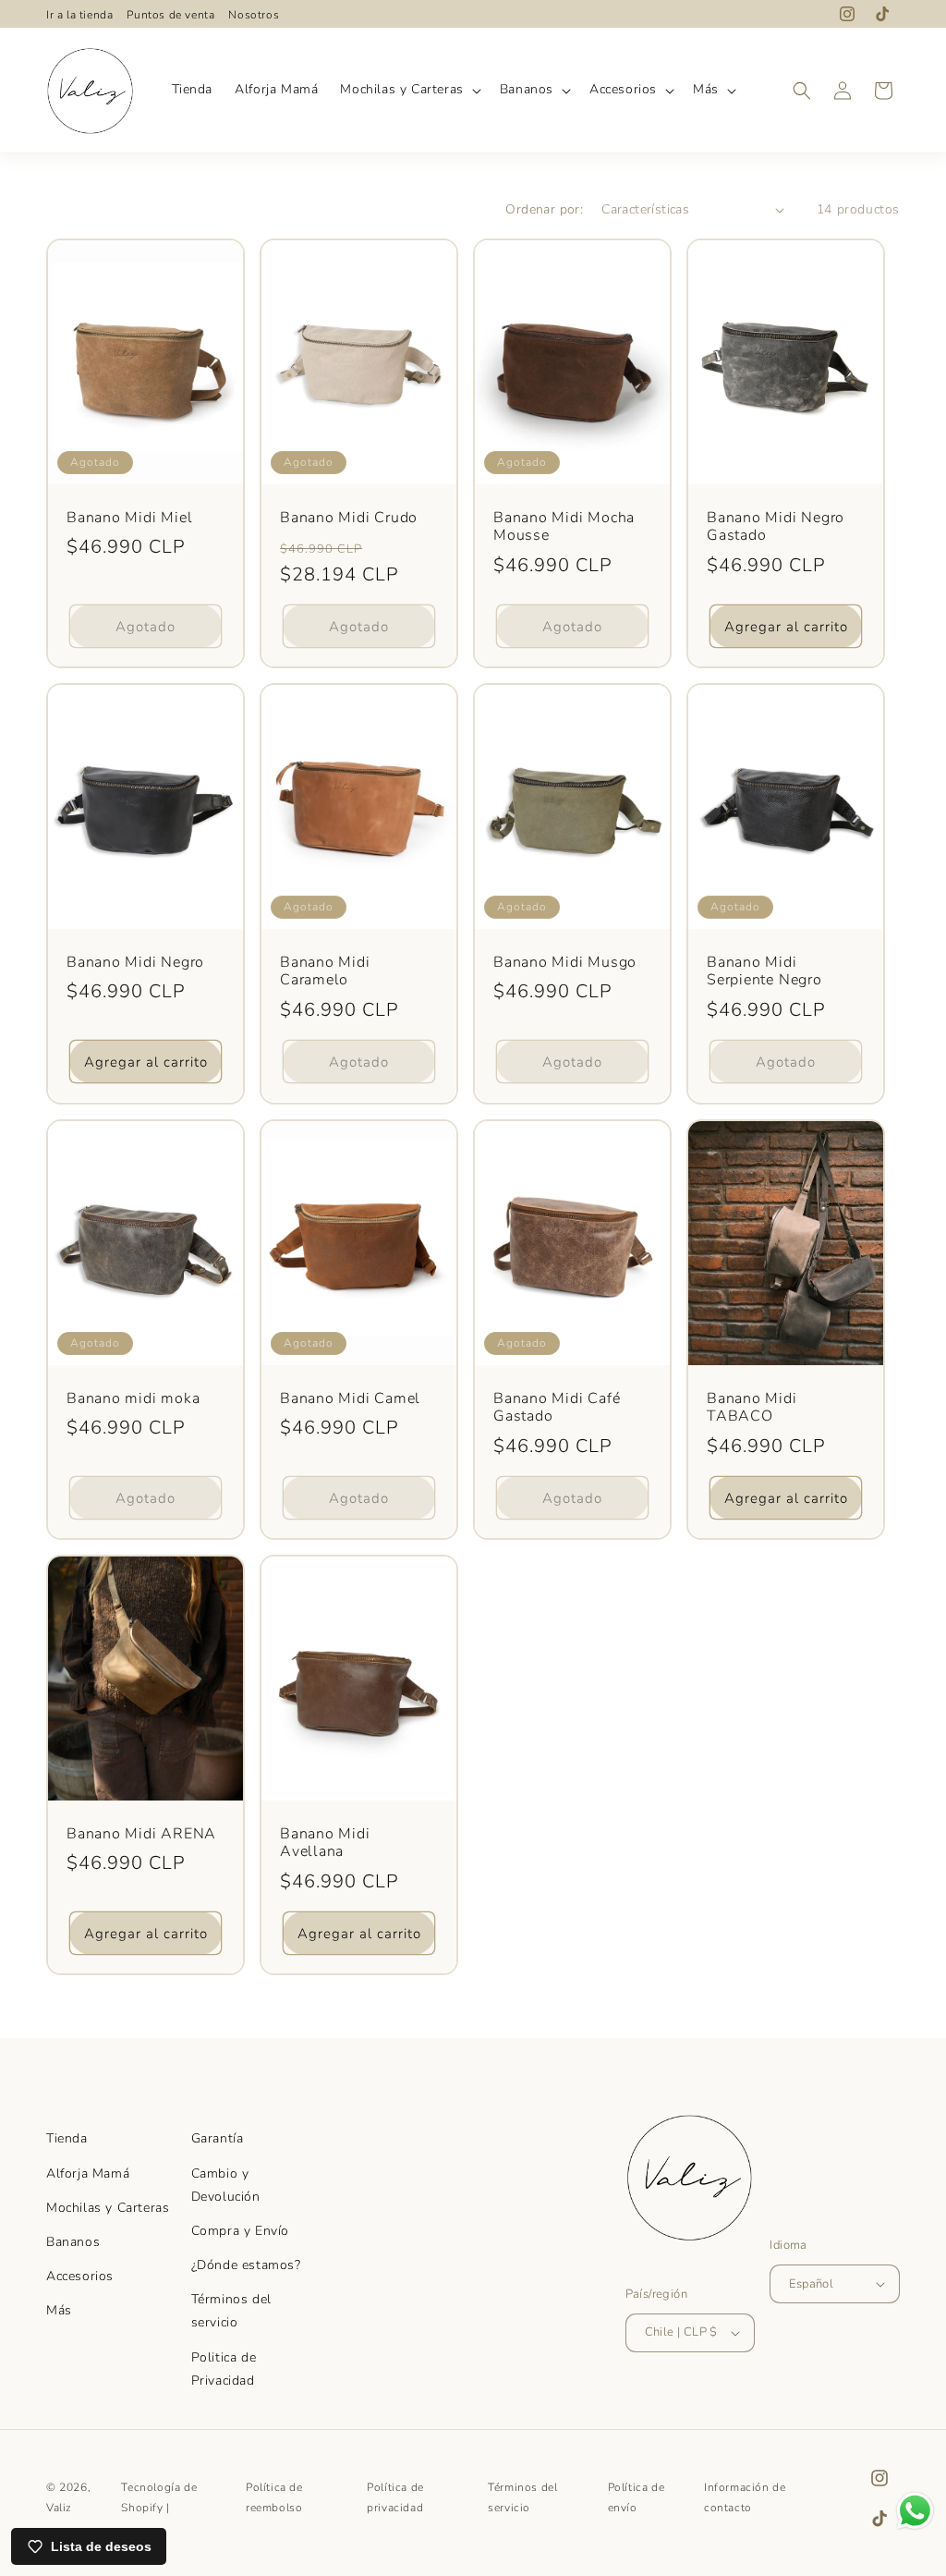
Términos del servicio (231, 2311)
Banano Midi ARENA (141, 1834)
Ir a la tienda (79, 15)
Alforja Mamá (88, 2173)
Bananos (73, 2242)
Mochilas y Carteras (108, 2208)
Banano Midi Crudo (349, 519)
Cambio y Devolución (226, 2185)
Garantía (218, 2138)
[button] (408, 90)
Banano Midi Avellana (325, 1843)
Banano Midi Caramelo (325, 972)
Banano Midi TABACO (752, 1407)
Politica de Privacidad (224, 2369)
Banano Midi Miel (129, 519)
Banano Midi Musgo (565, 963)
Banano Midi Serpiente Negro (764, 972)
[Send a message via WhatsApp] (915, 2511)
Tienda (67, 2138)
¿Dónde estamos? (246, 2265)
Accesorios (80, 2276)
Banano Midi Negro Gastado (776, 527)
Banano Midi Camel (350, 1398)
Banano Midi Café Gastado (557, 1407)
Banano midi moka (133, 1398)
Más (59, 2310)
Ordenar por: (544, 209)
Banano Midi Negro (135, 963)
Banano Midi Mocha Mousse (564, 527)
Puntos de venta (170, 15)
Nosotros (254, 15)
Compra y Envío (240, 2231)
